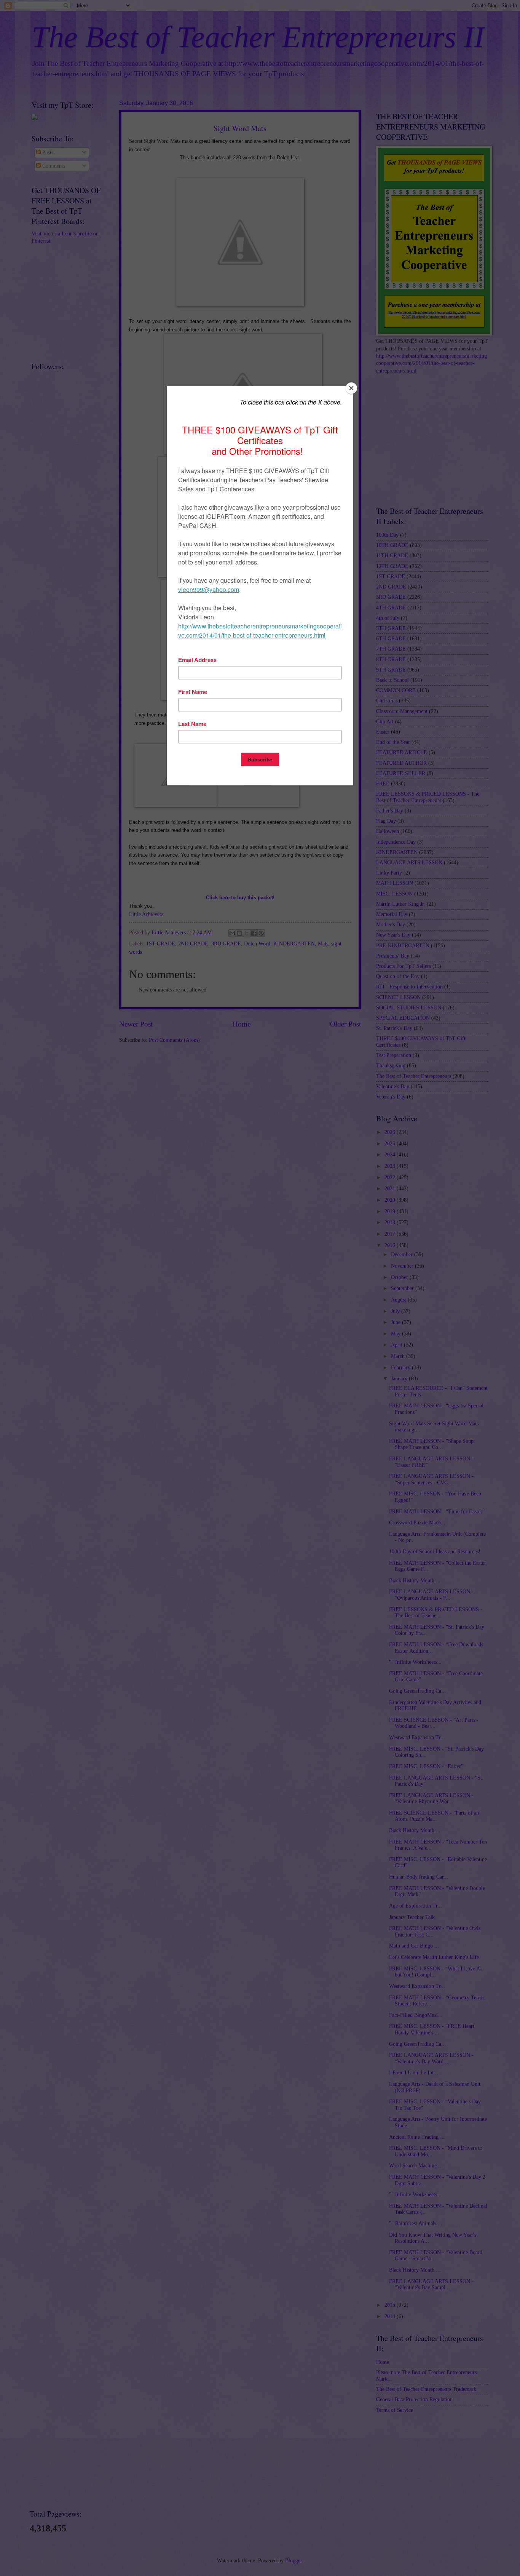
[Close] (351, 388)
